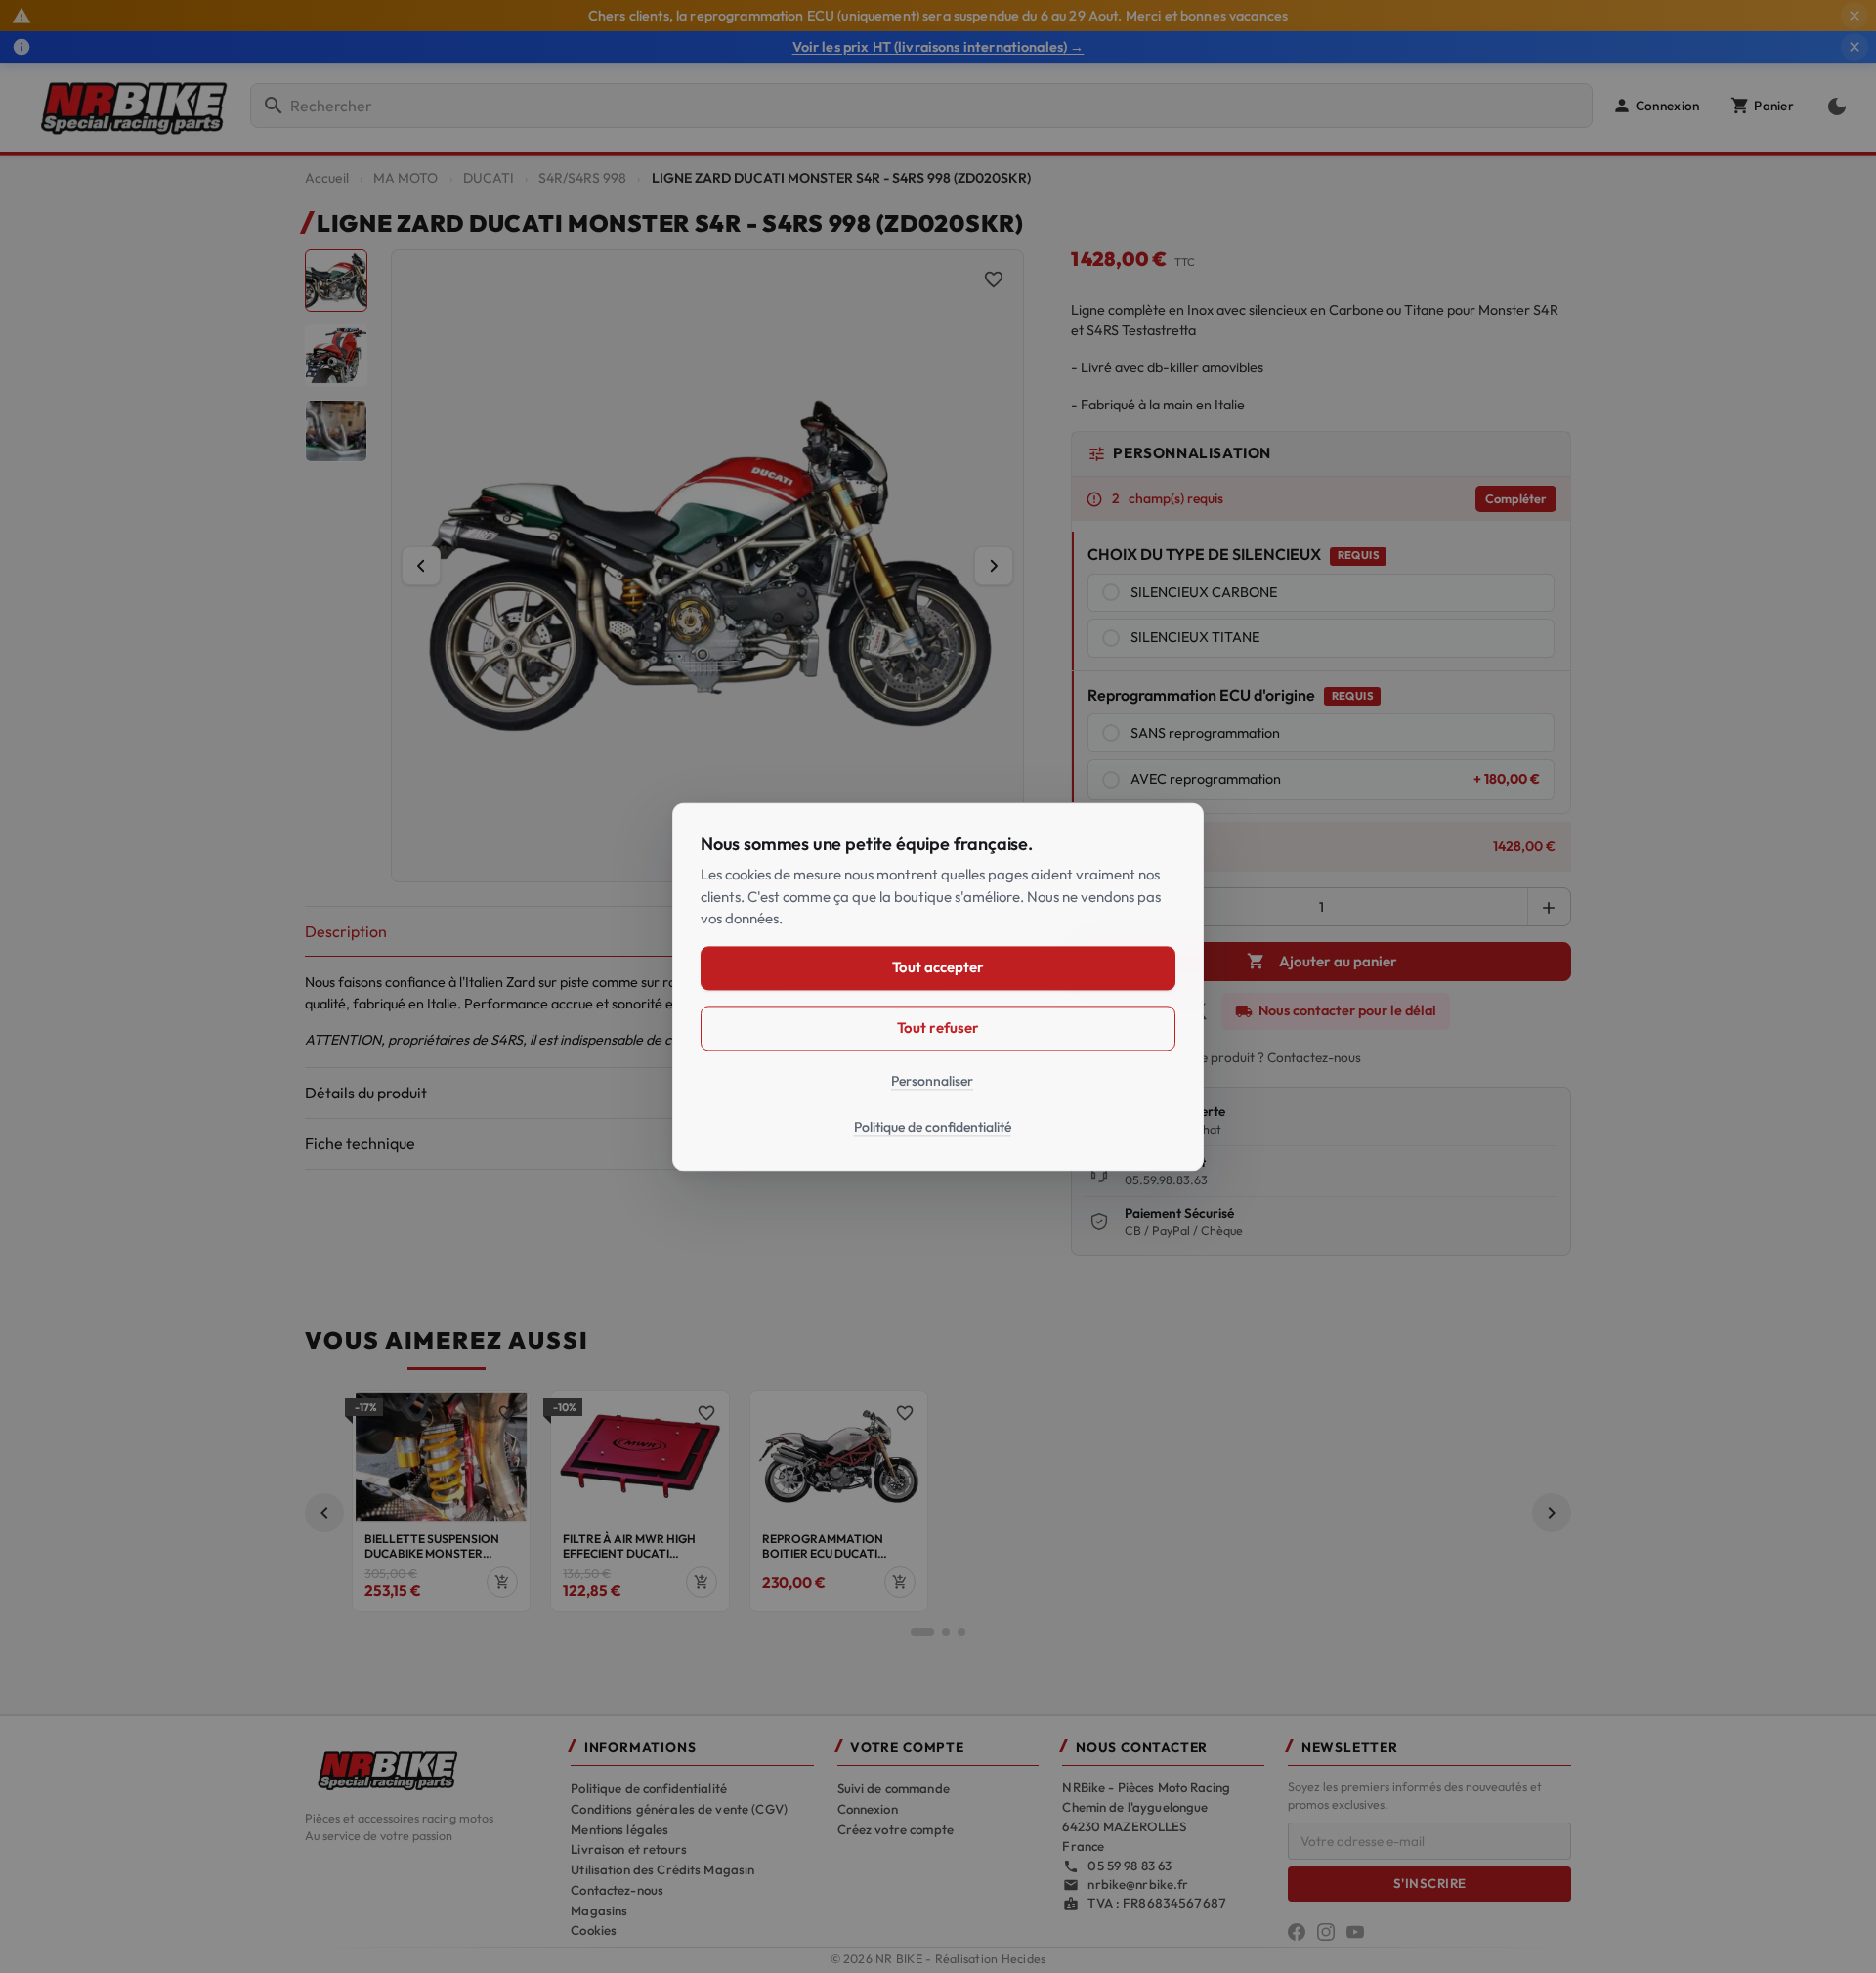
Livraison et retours (629, 1849)
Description (346, 931)
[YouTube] (1355, 1932)
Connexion (868, 1809)
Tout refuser (938, 1028)
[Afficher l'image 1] (336, 280)
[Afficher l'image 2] (336, 356)
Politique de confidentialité (649, 1788)
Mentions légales (619, 1829)
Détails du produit (366, 1093)
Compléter (1516, 498)
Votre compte (907, 1748)
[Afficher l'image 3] (336, 431)
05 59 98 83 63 (1130, 1866)
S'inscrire (1430, 1883)
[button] (1656, 106)
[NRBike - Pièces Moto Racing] (426, 1769)
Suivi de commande (894, 1788)
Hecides (1024, 1959)
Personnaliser (932, 1081)
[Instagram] (1326, 1932)
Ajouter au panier (1322, 961)
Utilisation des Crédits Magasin (662, 1869)
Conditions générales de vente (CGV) (679, 1809)
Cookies (594, 1930)
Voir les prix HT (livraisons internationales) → (938, 47)
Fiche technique (360, 1143)
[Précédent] (421, 566)
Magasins (599, 1910)
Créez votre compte (895, 1829)
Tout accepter (938, 967)
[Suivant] (994, 566)
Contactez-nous (617, 1890)
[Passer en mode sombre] (1833, 106)
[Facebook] (1297, 1932)
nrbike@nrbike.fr (1138, 1884)
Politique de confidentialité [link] (933, 1127)
